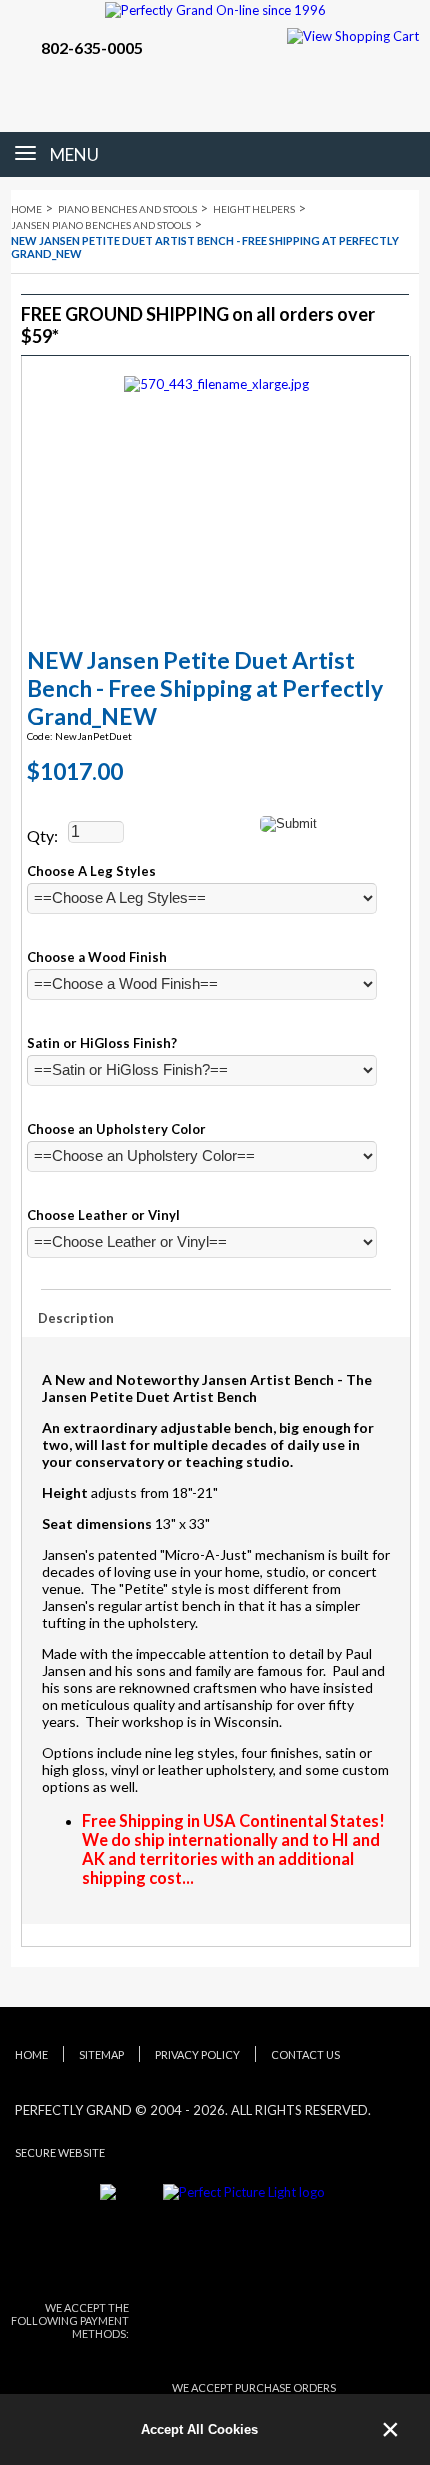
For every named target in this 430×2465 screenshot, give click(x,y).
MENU (74, 154)
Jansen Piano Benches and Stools (101, 225)
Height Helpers (254, 209)
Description (76, 1318)
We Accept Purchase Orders (254, 2387)
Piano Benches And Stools (127, 209)
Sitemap (101, 2054)
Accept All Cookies (199, 2429)
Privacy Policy (197, 2054)
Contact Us (305, 2054)
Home (26, 209)
